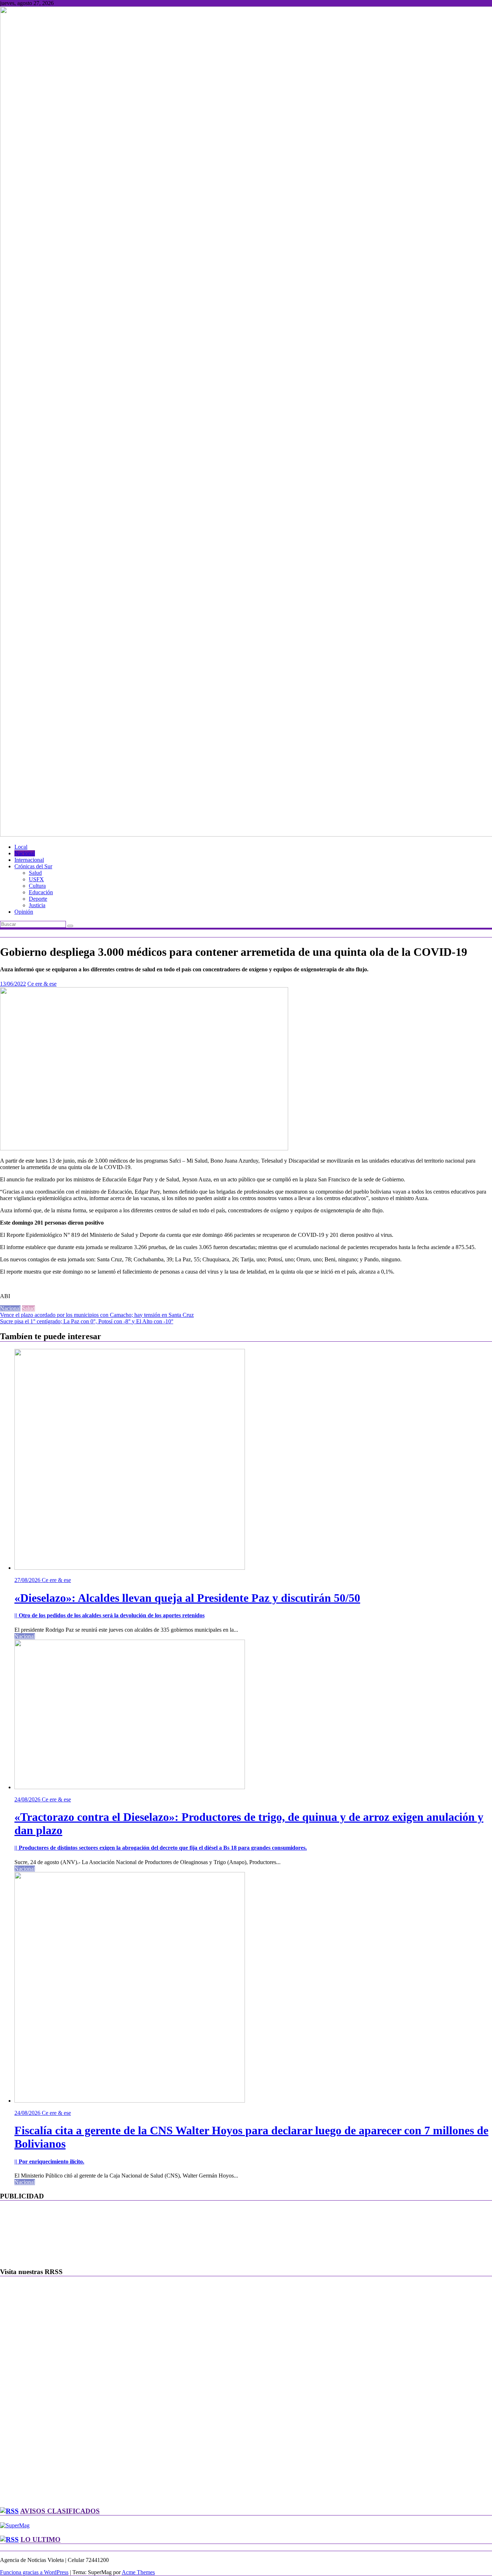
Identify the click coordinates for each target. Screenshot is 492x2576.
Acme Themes (138, 2572)
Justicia (37, 905)
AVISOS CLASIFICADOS (60, 2511)
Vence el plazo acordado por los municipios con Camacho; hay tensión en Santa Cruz (97, 1315)
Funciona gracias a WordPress (34, 2572)
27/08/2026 (28, 1580)
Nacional (25, 853)
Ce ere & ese (42, 984)
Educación (41, 892)
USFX (36, 879)
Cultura (37, 886)
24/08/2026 (28, 1799)
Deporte (38, 899)
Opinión (24, 912)
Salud (35, 873)
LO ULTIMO (41, 2539)
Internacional (29, 860)
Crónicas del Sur (33, 866)
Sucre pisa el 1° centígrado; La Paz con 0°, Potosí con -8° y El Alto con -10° (87, 1321)
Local (21, 847)
